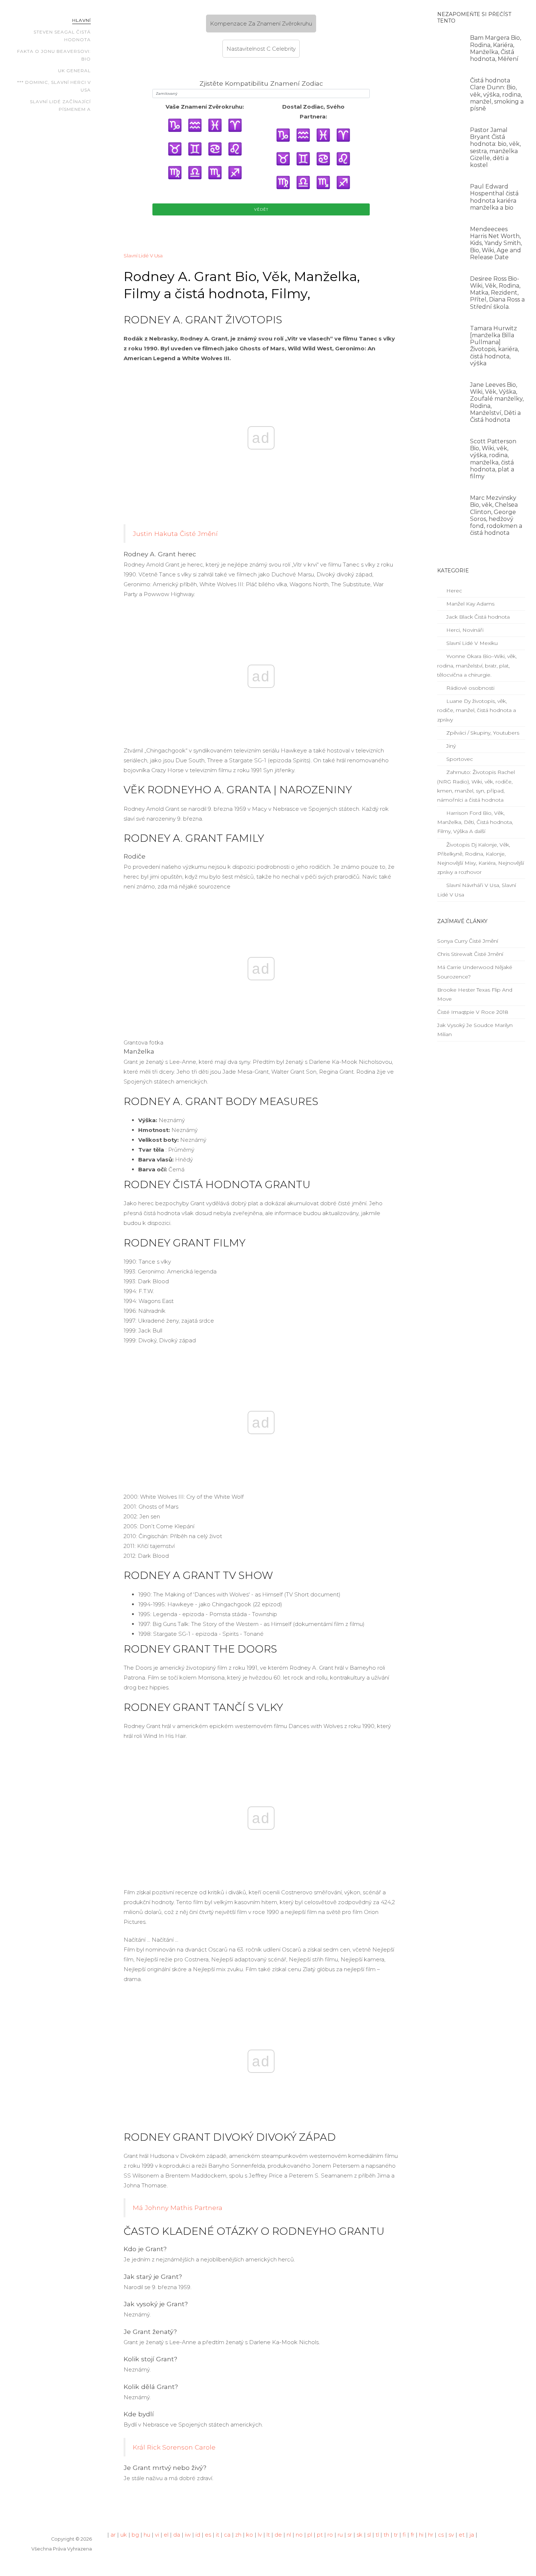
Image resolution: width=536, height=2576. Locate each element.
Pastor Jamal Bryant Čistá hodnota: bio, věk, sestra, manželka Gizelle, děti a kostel (495, 147)
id (198, 2535)
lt (268, 2535)
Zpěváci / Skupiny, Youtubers (482, 733)
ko (250, 2535)
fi (404, 2535)
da (177, 2535)
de (278, 2535)
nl (289, 2535)
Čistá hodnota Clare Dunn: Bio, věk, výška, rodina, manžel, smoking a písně (497, 94)
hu (147, 2535)
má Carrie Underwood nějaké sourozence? (475, 972)
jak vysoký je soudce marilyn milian (475, 1030)
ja (472, 2535)
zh (238, 2535)
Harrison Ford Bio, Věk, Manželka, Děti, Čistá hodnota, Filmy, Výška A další (475, 822)
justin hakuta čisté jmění (175, 534)
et (462, 2535)
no (299, 2535)
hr (431, 2535)
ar (113, 2535)
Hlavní (81, 20)
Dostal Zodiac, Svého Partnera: (313, 112)
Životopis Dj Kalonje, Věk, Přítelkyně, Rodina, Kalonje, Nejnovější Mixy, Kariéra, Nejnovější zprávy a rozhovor (481, 859)
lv (260, 2535)
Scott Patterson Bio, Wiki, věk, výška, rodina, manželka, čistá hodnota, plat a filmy (493, 459)
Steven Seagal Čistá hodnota (62, 36)
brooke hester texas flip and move (475, 994)
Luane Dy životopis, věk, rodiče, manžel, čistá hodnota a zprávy (477, 710)
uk (124, 2535)
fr (412, 2535)
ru (340, 2535)
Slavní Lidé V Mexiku (471, 643)
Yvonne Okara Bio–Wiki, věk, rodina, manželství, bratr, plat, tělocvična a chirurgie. (477, 665)
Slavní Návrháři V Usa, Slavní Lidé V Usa (477, 890)
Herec (453, 591)
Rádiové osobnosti (470, 688)
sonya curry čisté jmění (468, 941)
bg (135, 2535)
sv (451, 2535)
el (166, 2535)
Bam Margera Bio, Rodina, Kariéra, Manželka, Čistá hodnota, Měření (496, 48)
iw (188, 2535)
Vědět (261, 209)
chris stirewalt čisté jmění (470, 954)
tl (377, 2535)
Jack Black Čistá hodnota (477, 617)
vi (157, 2535)
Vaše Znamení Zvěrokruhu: (205, 107)
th (386, 2535)
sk (360, 2535)
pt (320, 2535)
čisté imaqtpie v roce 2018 (473, 1012)
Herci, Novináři (464, 630)
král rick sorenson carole (174, 2447)
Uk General (74, 71)
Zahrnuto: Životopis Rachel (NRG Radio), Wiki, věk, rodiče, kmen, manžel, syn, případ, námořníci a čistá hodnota (476, 786)
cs (441, 2535)
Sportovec (459, 759)
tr (396, 2535)
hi (421, 2535)
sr (350, 2535)
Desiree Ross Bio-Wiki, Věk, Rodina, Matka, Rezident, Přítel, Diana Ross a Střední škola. (497, 293)
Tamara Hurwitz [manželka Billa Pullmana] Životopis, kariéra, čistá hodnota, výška (494, 346)
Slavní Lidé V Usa (143, 256)
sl (369, 2535)
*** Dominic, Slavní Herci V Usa (54, 86)
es (208, 2535)
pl (310, 2535)
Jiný (450, 746)
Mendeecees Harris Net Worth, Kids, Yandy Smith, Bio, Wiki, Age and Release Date (496, 243)
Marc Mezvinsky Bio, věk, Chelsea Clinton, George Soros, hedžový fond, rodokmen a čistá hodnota (496, 515)
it (217, 2535)
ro (330, 2535)
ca (227, 2535)
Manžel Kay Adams (470, 604)
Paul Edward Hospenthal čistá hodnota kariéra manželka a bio (494, 197)
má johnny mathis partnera (178, 2208)
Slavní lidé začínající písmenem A (60, 106)
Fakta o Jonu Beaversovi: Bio (54, 55)
